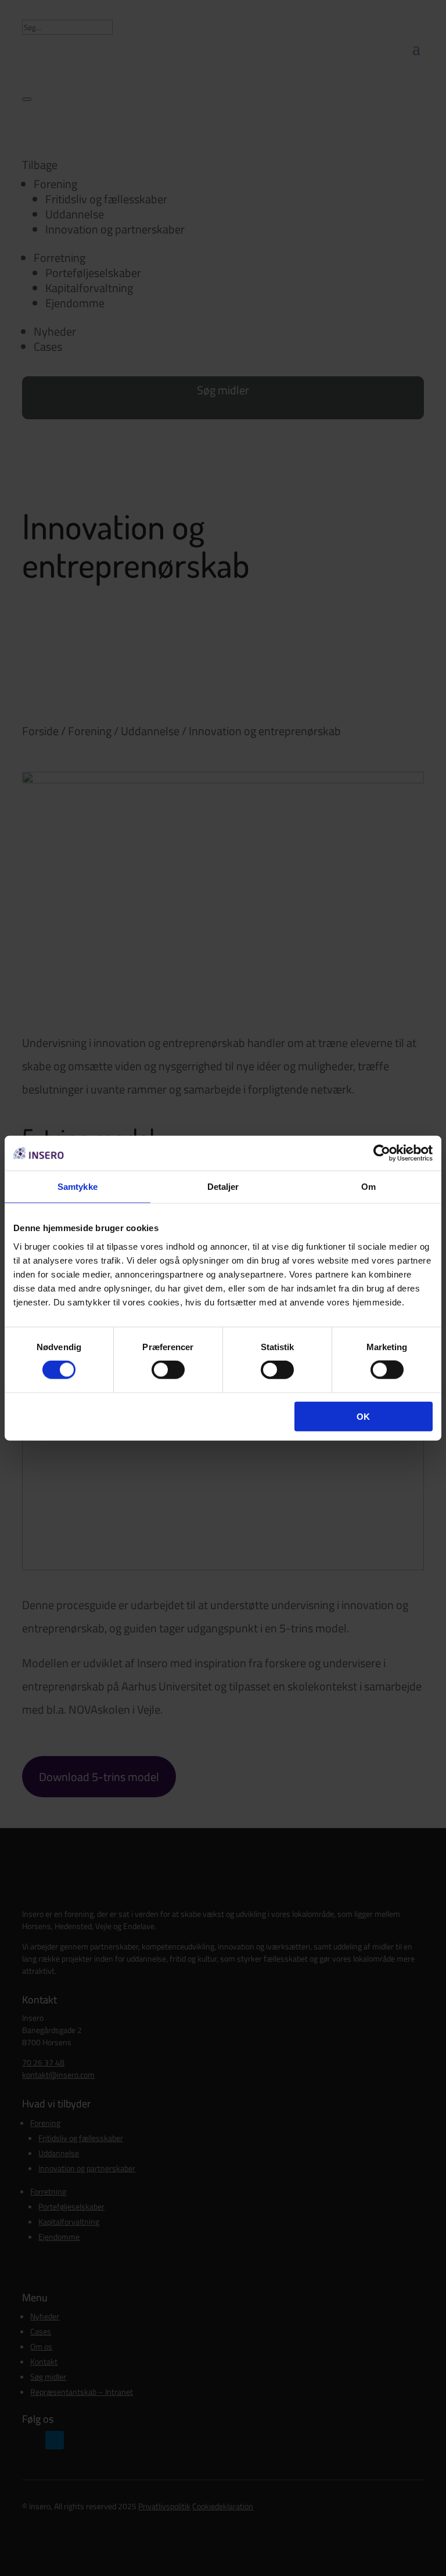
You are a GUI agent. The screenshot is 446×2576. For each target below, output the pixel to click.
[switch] (168, 1370)
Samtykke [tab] (78, 1187)
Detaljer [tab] (223, 1187)
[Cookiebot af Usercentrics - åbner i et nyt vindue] (382, 1153)
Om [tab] (368, 1187)
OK (363, 1416)
